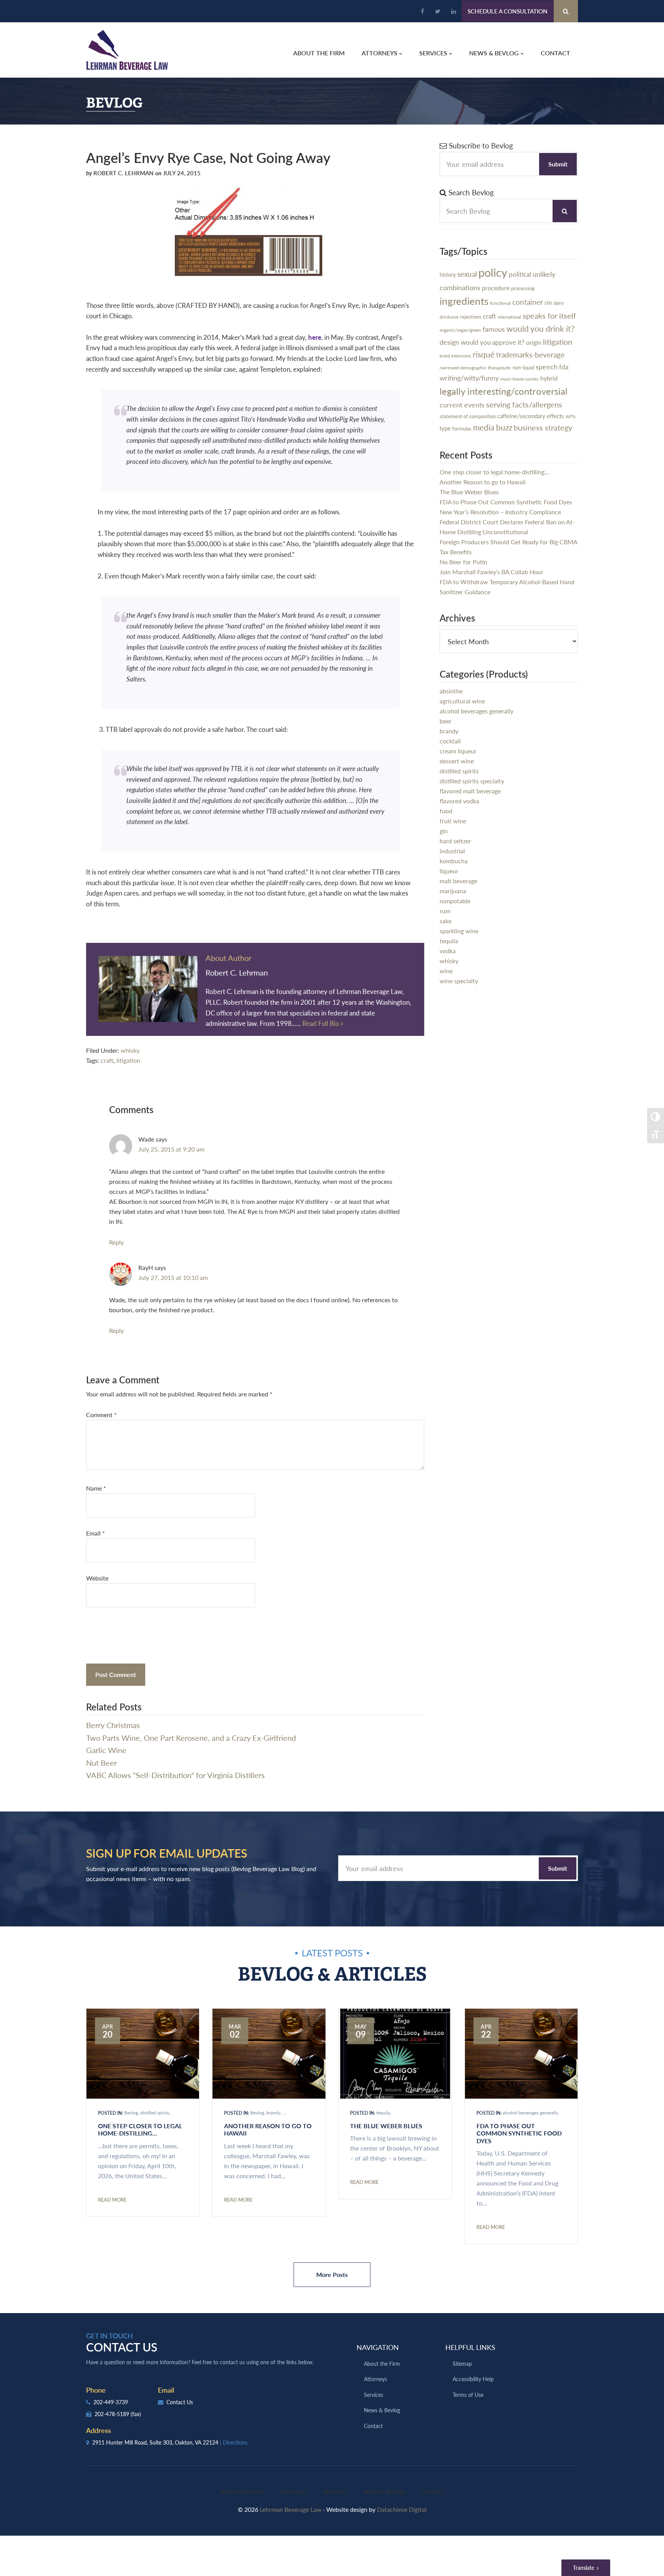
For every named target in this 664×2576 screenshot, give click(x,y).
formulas (462, 429)
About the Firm (382, 2363)
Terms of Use (468, 2395)
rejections (471, 317)
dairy (559, 303)
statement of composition (468, 416)
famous (494, 329)
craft (107, 1060)
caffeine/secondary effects (531, 416)
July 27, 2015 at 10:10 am (173, 1277)
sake (446, 921)
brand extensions (455, 356)
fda (564, 367)
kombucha (454, 861)
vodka (448, 951)
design (449, 342)
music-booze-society (520, 379)
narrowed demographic (463, 367)
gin (444, 831)
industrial (452, 851)
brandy (449, 731)
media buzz (493, 427)
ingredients (464, 301)
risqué (484, 354)
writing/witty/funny (469, 378)
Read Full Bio (322, 1023)
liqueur (449, 871)
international (509, 317)
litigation (128, 1060)
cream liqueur (458, 751)
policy (493, 272)
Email (95, 1533)
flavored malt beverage (470, 791)
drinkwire (449, 317)
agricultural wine (462, 701)
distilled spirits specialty (472, 781)
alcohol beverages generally (476, 711)
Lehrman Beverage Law (127, 50)
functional (500, 303)
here (315, 337)
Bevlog (131, 2113)
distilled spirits (459, 771)
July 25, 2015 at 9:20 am (171, 1149)
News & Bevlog (382, 2410)
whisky (130, 1050)
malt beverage (458, 881)
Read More (112, 2200)
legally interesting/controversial (504, 391)
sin (548, 302)
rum (445, 911)
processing (523, 288)
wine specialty (459, 981)
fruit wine (453, 821)
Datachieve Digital (402, 2509)
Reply (116, 1242)
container (528, 302)
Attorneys (375, 2379)
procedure (496, 288)
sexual (467, 274)
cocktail (450, 741)
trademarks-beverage (530, 355)
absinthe (451, 691)
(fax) (136, 2414)
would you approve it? (493, 342)
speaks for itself (549, 316)
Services (373, 2395)
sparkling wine (459, 931)
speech (547, 366)
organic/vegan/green (460, 330)
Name (96, 1488)
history (448, 274)
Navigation (378, 2347)
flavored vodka (459, 801)
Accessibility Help (473, 2379)
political (520, 274)
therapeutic (500, 368)
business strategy (543, 427)
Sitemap (462, 2363)
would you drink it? (540, 328)
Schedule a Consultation (508, 11)
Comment (101, 1415)
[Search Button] (566, 11)
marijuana (453, 891)
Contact (373, 2426)
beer (446, 721)
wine (446, 971)
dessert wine (457, 761)
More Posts (332, 2274)
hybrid (549, 378)
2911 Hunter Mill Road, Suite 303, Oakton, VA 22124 (169, 2442)
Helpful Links (470, 2347)
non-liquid (523, 367)
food (446, 811)
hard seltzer (455, 841)
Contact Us (179, 2402)
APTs (571, 416)
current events (462, 405)
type (445, 428)
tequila (449, 941)
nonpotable (455, 901)
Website (97, 1578)
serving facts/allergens (524, 404)
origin (534, 342)
